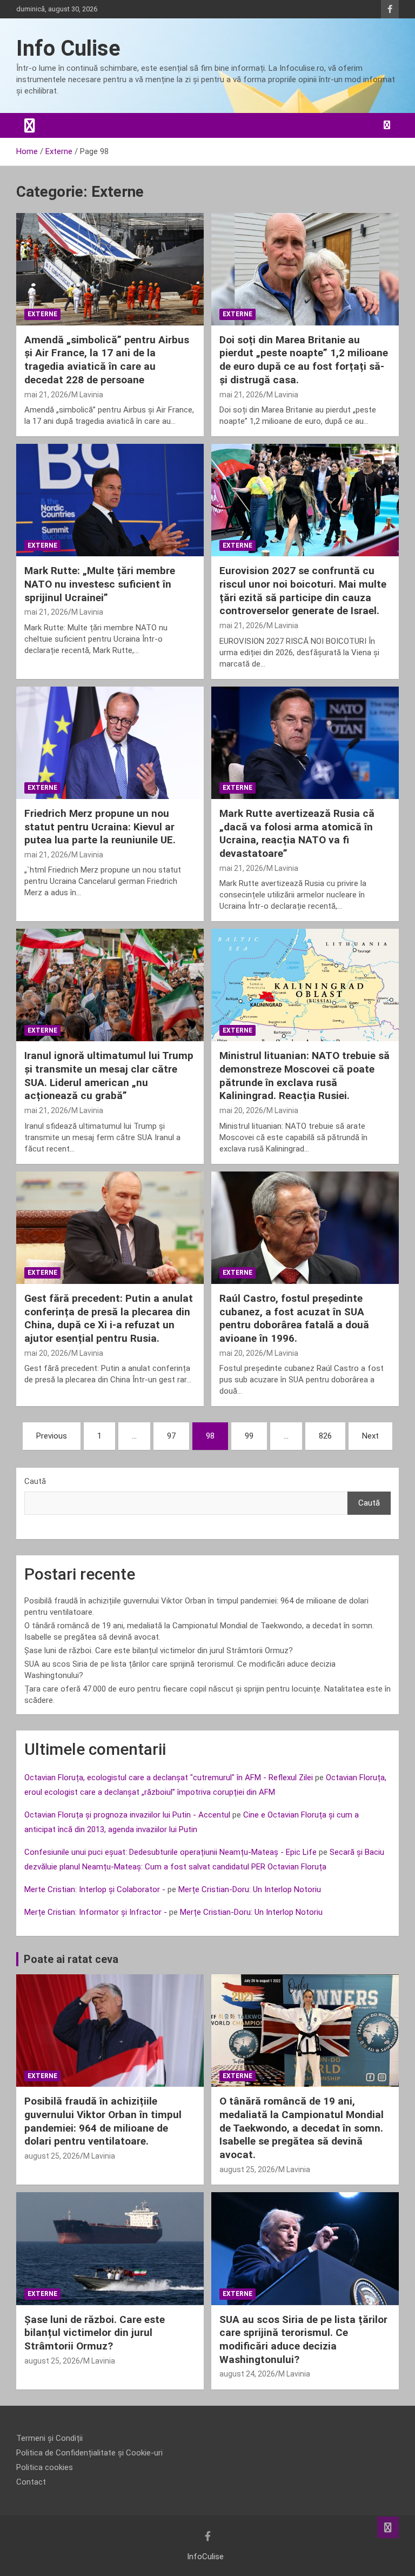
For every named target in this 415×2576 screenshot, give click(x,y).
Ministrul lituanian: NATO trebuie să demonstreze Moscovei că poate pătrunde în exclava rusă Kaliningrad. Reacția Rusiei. (304, 1076)
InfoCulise (205, 2557)
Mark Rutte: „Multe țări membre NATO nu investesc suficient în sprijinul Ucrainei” (100, 584)
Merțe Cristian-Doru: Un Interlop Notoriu (250, 1889)
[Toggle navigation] (30, 125)
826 (325, 1436)
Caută (35, 1481)
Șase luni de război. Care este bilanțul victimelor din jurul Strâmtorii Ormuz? (159, 1650)
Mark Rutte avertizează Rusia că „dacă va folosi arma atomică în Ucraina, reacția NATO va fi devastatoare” (297, 833)
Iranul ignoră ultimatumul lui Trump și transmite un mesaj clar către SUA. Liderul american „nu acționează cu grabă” (109, 1076)
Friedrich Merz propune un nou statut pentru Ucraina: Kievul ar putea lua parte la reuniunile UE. (100, 827)
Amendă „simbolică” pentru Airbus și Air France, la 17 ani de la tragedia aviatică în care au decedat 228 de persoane (107, 360)
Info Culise (68, 48)
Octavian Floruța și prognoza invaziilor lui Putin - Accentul (127, 1815)
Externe (42, 314)
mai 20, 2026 (241, 1110)
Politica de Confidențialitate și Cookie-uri (89, 2453)
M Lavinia (87, 395)
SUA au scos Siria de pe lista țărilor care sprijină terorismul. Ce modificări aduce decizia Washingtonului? (303, 2339)
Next (370, 1436)
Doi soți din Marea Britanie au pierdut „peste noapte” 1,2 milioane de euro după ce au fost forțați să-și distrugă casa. (304, 360)
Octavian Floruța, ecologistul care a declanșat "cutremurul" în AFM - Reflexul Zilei (169, 1778)
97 (171, 1436)
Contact (31, 2482)
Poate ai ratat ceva (71, 1959)
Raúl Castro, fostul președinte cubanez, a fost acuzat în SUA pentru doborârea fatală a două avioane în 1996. (294, 1318)
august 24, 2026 (247, 2374)
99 (249, 1436)
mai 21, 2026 (46, 395)
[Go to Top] (388, 2527)
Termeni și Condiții (49, 2438)
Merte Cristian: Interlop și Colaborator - (95, 1889)
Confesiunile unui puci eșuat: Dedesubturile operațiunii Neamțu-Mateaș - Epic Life (170, 1852)
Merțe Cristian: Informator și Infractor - (96, 1912)
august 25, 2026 (52, 2156)
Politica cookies (45, 2467)
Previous (52, 1436)
